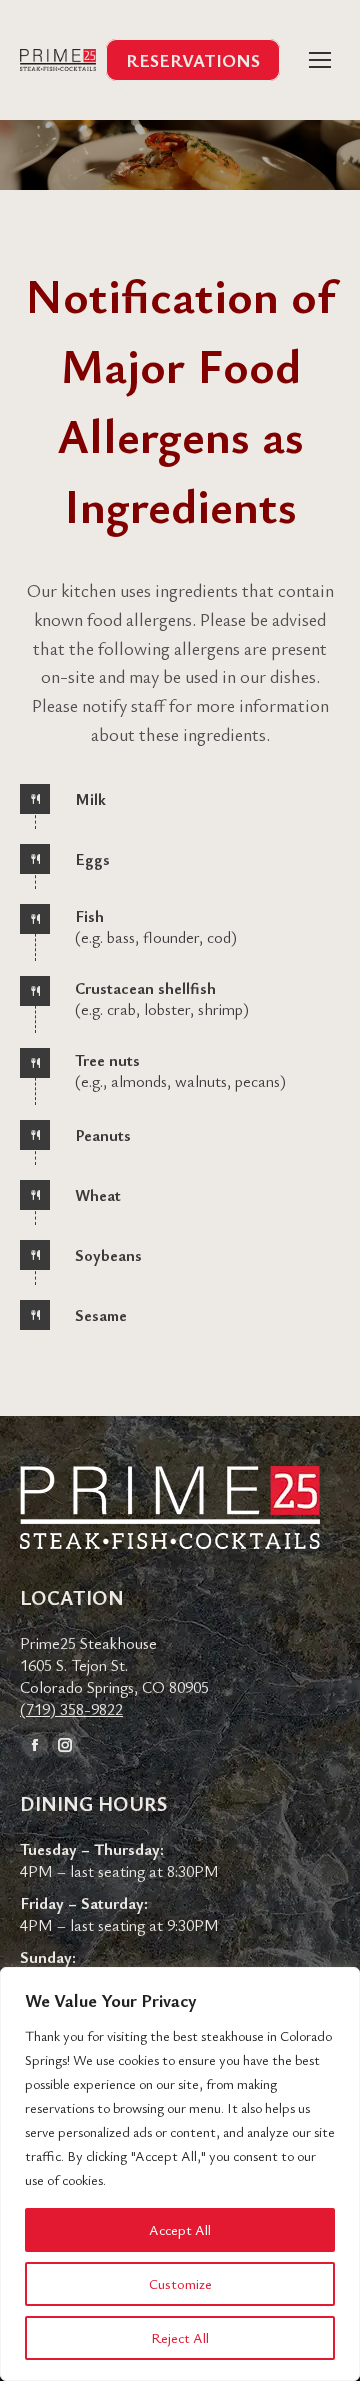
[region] (180, 2174)
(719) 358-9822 (71, 1709)
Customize (180, 2283)
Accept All (180, 2229)
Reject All (180, 2337)
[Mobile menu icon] (320, 60)
